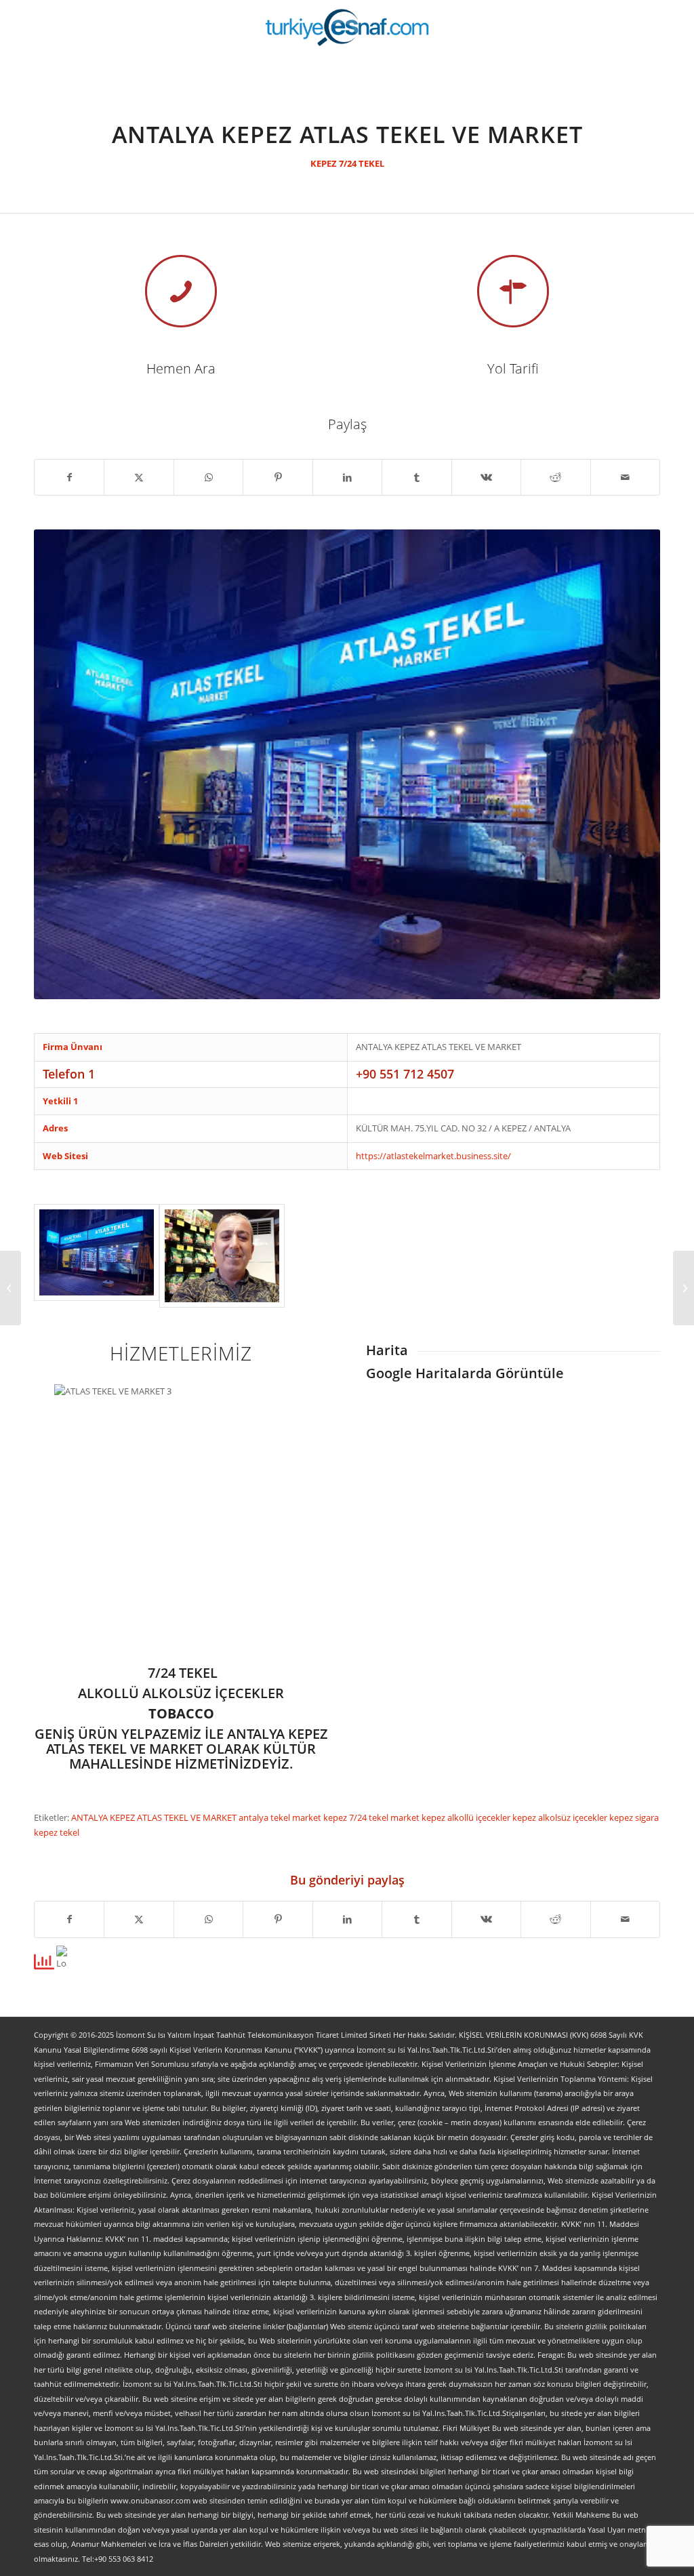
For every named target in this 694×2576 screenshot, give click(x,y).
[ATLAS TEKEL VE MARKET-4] (222, 1256)
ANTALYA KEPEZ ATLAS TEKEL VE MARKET (155, 1817)
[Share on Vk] (486, 477)
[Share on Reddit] (555, 477)
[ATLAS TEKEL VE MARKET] (97, 1256)
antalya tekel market (281, 1817)
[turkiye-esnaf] (347, 27)
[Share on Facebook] (69, 477)
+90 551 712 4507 (405, 1074)
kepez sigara (634, 1817)
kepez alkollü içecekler (467, 1817)
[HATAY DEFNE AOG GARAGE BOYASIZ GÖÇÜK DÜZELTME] (11, 1288)
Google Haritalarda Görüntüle (465, 1373)
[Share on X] (139, 477)
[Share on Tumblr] (416, 477)
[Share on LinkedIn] (347, 477)
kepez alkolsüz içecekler (561, 1817)
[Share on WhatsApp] (208, 477)
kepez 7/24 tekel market (372, 1817)
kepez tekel (57, 1832)
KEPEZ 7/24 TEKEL (347, 163)
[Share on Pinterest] (278, 477)
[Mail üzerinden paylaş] (626, 477)
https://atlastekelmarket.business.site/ (433, 1156)
